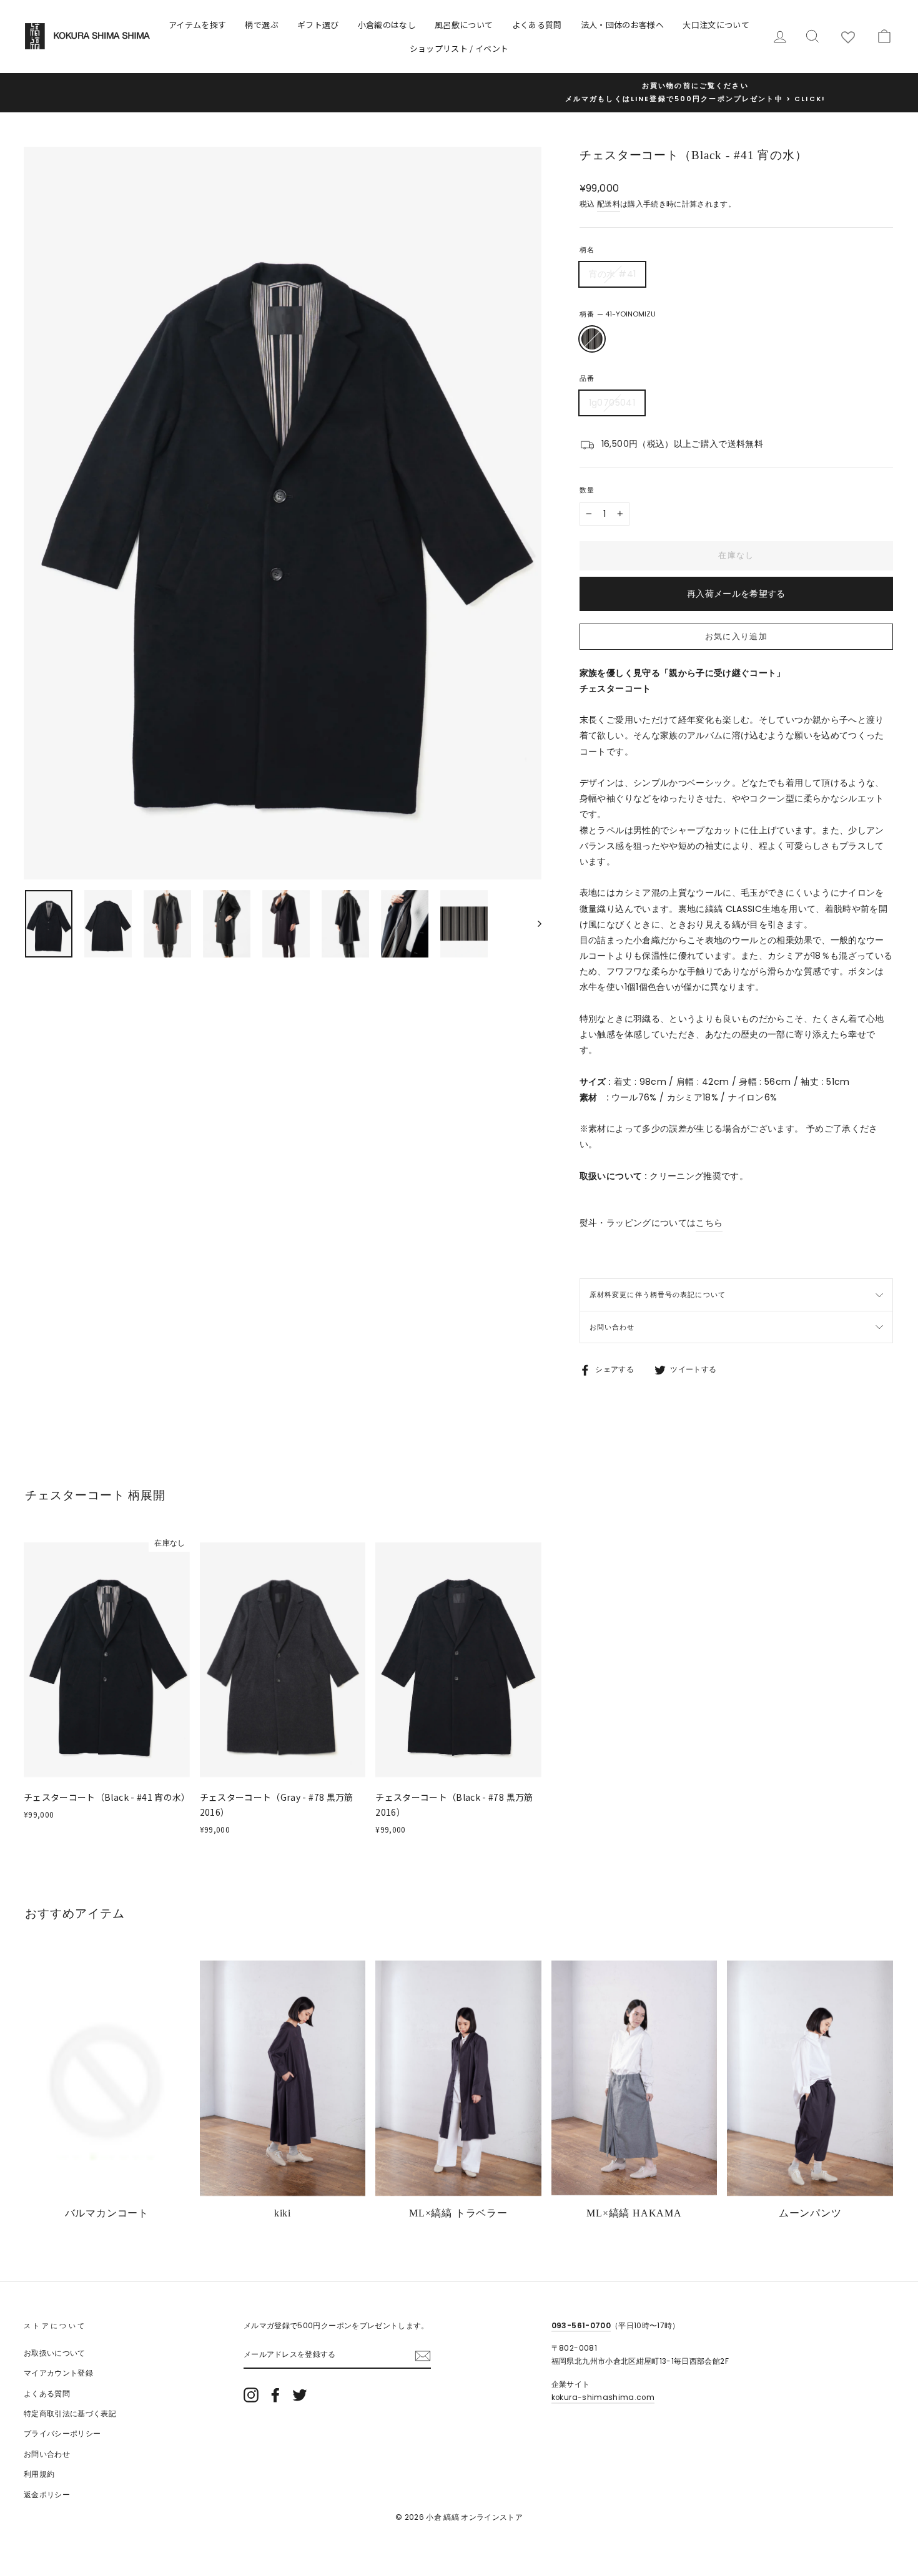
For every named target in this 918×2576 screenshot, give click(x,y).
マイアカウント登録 (58, 2373)
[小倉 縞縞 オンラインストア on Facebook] (275, 2395)
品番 (587, 378)
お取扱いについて (55, 2353)
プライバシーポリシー (62, 2434)
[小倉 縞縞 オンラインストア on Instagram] (251, 2395)
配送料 (609, 204)
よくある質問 (537, 25)
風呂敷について (464, 25)
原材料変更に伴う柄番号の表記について (658, 1295)
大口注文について (716, 25)
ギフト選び (318, 25)
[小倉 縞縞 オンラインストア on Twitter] (300, 2395)
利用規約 (39, 2474)
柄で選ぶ (261, 25)
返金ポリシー (47, 2495)
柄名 (587, 250)
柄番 (618, 314)
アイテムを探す (197, 25)
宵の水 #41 (612, 274)
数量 (587, 490)
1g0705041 (612, 403)
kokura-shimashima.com (603, 2397)
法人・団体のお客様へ (623, 25)
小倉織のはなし (387, 25)
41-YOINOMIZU (592, 339)
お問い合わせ (612, 1327)
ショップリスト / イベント (459, 48)
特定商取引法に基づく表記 (70, 2414)
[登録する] (423, 2355)
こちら (709, 1223)
